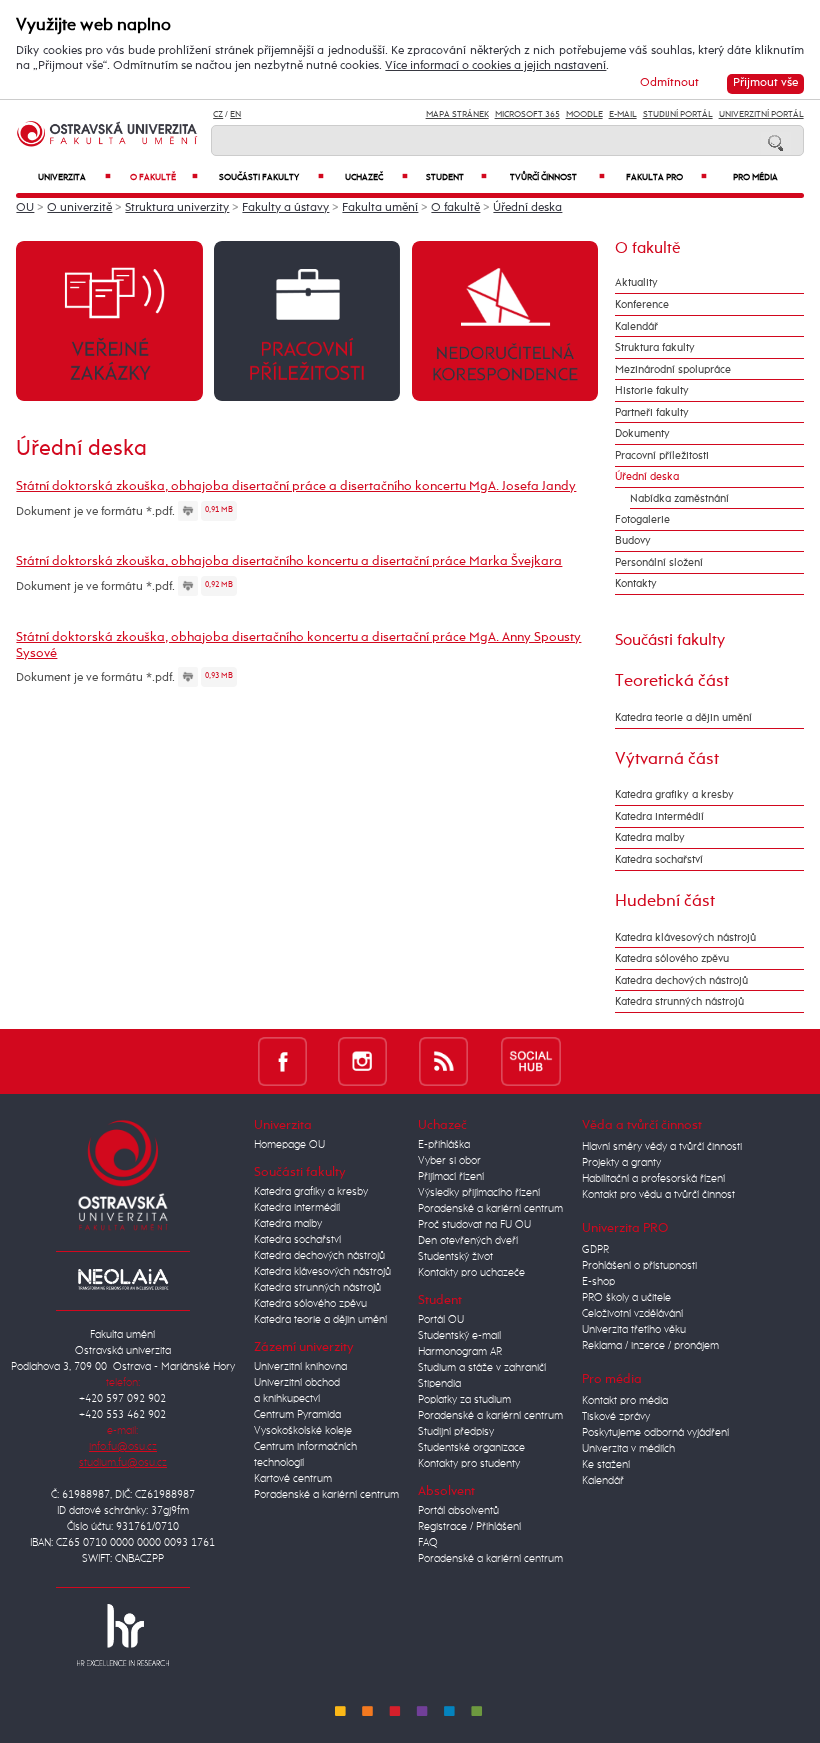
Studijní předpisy (456, 1432)
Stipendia (439, 1384)
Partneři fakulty (652, 412)
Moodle (584, 114)
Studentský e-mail (459, 1336)
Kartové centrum (293, 1479)
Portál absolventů (458, 1511)
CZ (218, 114)
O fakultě (164, 177)
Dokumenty (642, 433)
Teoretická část (672, 681)
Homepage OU (289, 1145)
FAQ (428, 1543)
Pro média (755, 177)
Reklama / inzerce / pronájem (650, 1346)
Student (456, 177)
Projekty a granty (621, 1163)
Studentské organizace (471, 1448)
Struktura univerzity (177, 208)
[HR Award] (123, 1634)
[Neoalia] (123, 1279)
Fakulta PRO (667, 177)
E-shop (598, 1282)
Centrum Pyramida (297, 1415)
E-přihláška (444, 1145)
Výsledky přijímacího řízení (479, 1193)
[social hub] (531, 1060)
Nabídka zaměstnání (679, 498)
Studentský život (455, 1257)
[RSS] (443, 1060)
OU (25, 208)
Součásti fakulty (271, 177)
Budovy (633, 540)
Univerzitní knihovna (300, 1367)
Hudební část (665, 901)
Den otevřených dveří (468, 1241)
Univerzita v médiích (628, 1449)
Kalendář (636, 326)
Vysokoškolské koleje (303, 1431)
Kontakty (636, 583)
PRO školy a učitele (626, 1298)
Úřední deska (527, 208)
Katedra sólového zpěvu (672, 958)
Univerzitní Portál (761, 114)
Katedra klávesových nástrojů (685, 937)
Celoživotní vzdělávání (632, 1314)
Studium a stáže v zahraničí (482, 1368)
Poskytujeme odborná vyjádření (655, 1433)
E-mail (623, 114)
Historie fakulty (652, 390)
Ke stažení (606, 1465)
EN (235, 114)
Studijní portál (678, 114)
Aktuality (636, 282)
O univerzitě (79, 208)
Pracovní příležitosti (662, 455)
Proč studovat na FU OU (474, 1225)
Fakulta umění (380, 208)
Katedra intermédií (659, 816)
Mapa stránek (457, 114)
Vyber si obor (449, 1161)
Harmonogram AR (460, 1352)
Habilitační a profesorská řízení (653, 1179)
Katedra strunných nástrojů (679, 1001)
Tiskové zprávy (616, 1417)
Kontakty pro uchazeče (471, 1273)
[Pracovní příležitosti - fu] (307, 320)
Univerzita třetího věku (634, 1330)
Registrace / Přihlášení (469, 1527)
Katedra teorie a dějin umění (683, 717)
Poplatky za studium (464, 1400)
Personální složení (659, 562)
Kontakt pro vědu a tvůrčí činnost (658, 1195)
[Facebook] (282, 1060)
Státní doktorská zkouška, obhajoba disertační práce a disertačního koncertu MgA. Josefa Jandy (296, 486)
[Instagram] (362, 1060)
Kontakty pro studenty (469, 1464)
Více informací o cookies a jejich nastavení (495, 66)
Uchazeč (376, 177)
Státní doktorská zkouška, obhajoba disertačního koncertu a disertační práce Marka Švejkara (289, 561)
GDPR (595, 1250)
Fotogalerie (642, 519)
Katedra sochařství (659, 859)
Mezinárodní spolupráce (673, 369)
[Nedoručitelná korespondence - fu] (505, 320)
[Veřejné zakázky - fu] (109, 320)
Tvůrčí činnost (557, 177)
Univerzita (74, 177)
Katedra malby (650, 837)
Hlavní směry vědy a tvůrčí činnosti (662, 1147)
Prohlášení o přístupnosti (639, 1266)
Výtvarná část (667, 759)
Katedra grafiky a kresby (674, 794)
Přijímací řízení (451, 1177)
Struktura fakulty (655, 347)
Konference (642, 304)
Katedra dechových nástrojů (681, 980)
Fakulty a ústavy (285, 208)
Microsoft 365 (527, 114)
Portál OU (441, 1320)
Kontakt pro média (625, 1401)
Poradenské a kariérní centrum (326, 1495)
